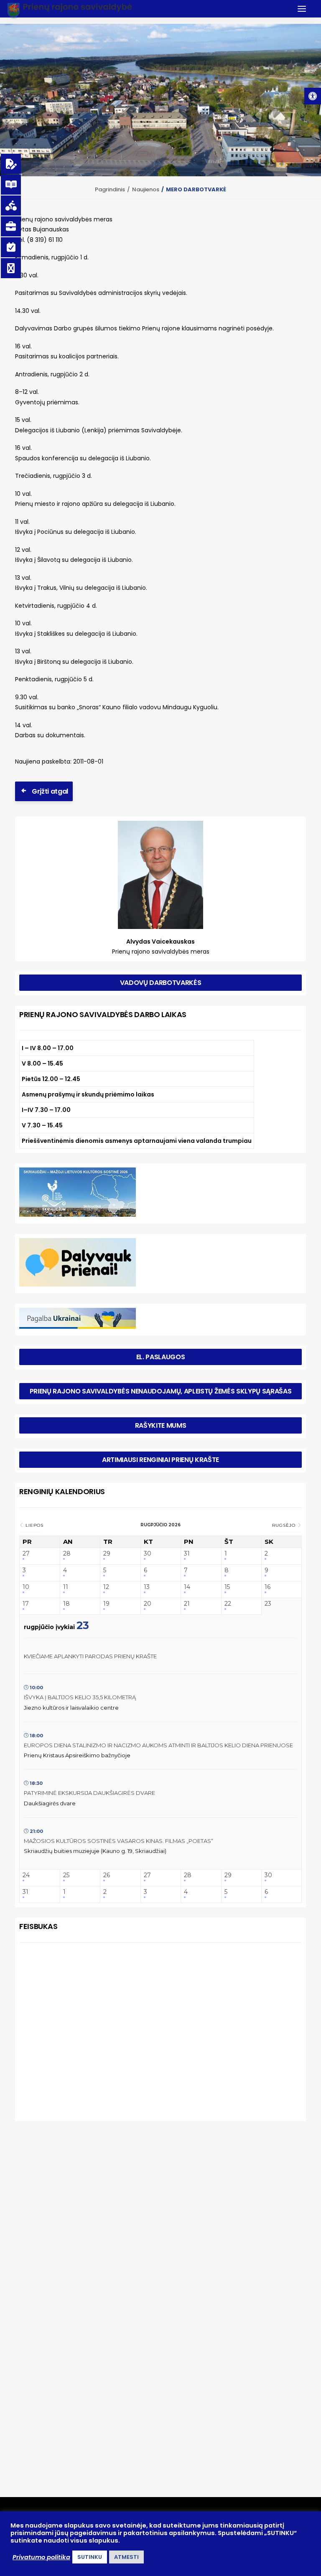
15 (227, 1587)
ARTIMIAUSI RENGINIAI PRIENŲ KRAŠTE (160, 1460)
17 (26, 1604)
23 (268, 1604)
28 (67, 1554)
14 (187, 1587)
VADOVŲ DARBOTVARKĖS (161, 983)
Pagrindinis (110, 189)
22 (228, 1604)
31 (187, 1554)
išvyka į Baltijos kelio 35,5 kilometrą (80, 1697)
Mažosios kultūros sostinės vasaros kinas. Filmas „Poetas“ (118, 1841)
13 (147, 1587)
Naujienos (146, 189)
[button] (313, 96)
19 (106, 1604)
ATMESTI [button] (126, 2557)
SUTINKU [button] (90, 2557)
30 (148, 1554)
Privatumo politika (41, 2557)
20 (148, 1604)
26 (107, 1875)
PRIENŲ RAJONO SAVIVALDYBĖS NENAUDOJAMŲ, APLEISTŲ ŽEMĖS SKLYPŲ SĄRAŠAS (161, 1391)
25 (66, 1875)
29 (107, 1554)
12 (106, 1587)
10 (26, 1587)
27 (26, 1554)
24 (26, 1875)
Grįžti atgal (50, 791)
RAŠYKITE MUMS (161, 1425)
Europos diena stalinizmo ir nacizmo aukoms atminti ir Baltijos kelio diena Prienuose (158, 1745)
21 (187, 1604)
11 (66, 1587)
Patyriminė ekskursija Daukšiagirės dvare (89, 1793)
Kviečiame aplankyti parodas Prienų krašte (90, 1656)
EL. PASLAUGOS (161, 1357)
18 (66, 1604)
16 (267, 1587)
